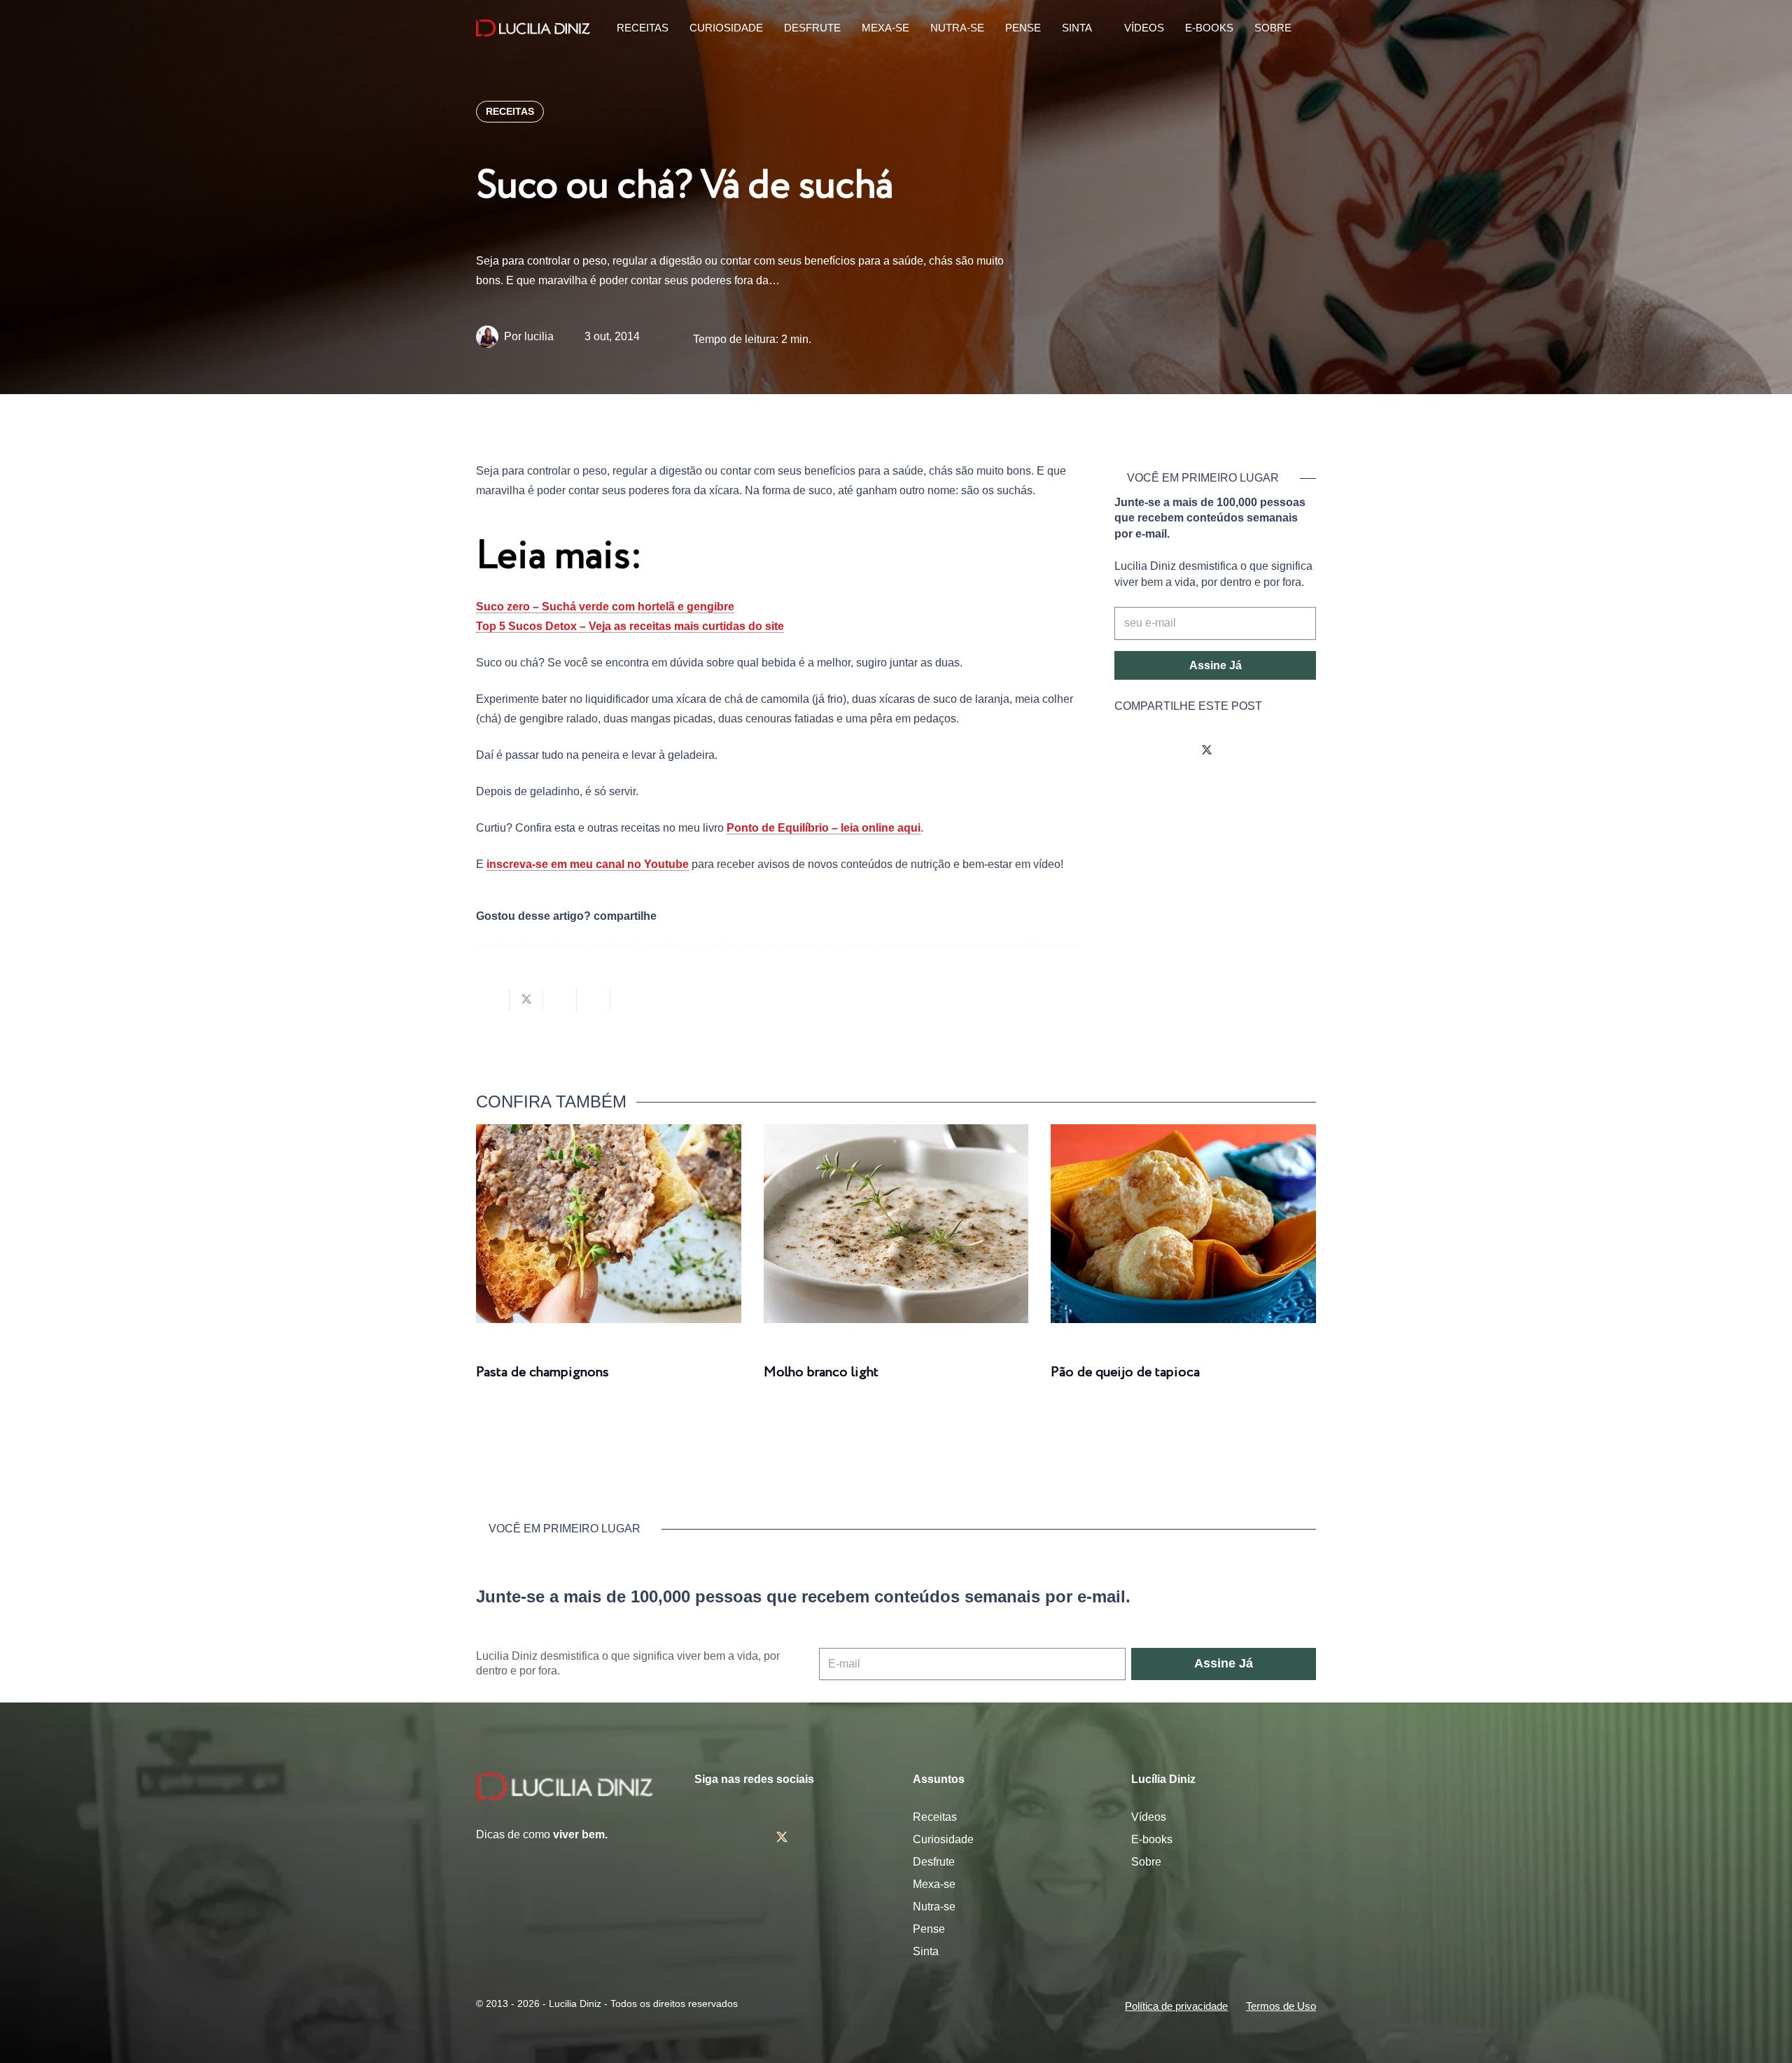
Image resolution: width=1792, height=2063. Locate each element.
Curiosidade (943, 1839)
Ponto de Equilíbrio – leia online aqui (824, 828)
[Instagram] (1128, 751)
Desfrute (934, 1862)
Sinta (926, 1951)
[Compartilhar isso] (493, 1000)
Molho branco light (821, 1372)
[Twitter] (1207, 751)
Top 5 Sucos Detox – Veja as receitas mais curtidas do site (630, 626)
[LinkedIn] (1285, 751)
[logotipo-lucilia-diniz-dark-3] (533, 28)
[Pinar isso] (594, 1000)
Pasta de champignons (542, 1372)
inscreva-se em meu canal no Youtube (588, 864)
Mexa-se (934, 1884)
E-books (1152, 1839)
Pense (929, 1929)
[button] (1308, 28)
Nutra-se (934, 1907)
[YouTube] (1246, 751)
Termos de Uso (1281, 2006)
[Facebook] (1168, 751)
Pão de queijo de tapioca (1125, 1372)
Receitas (935, 1817)
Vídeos (1149, 1817)
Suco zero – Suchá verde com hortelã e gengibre (605, 607)
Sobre (1146, 1862)
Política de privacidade (1176, 2006)
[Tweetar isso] (526, 1000)
